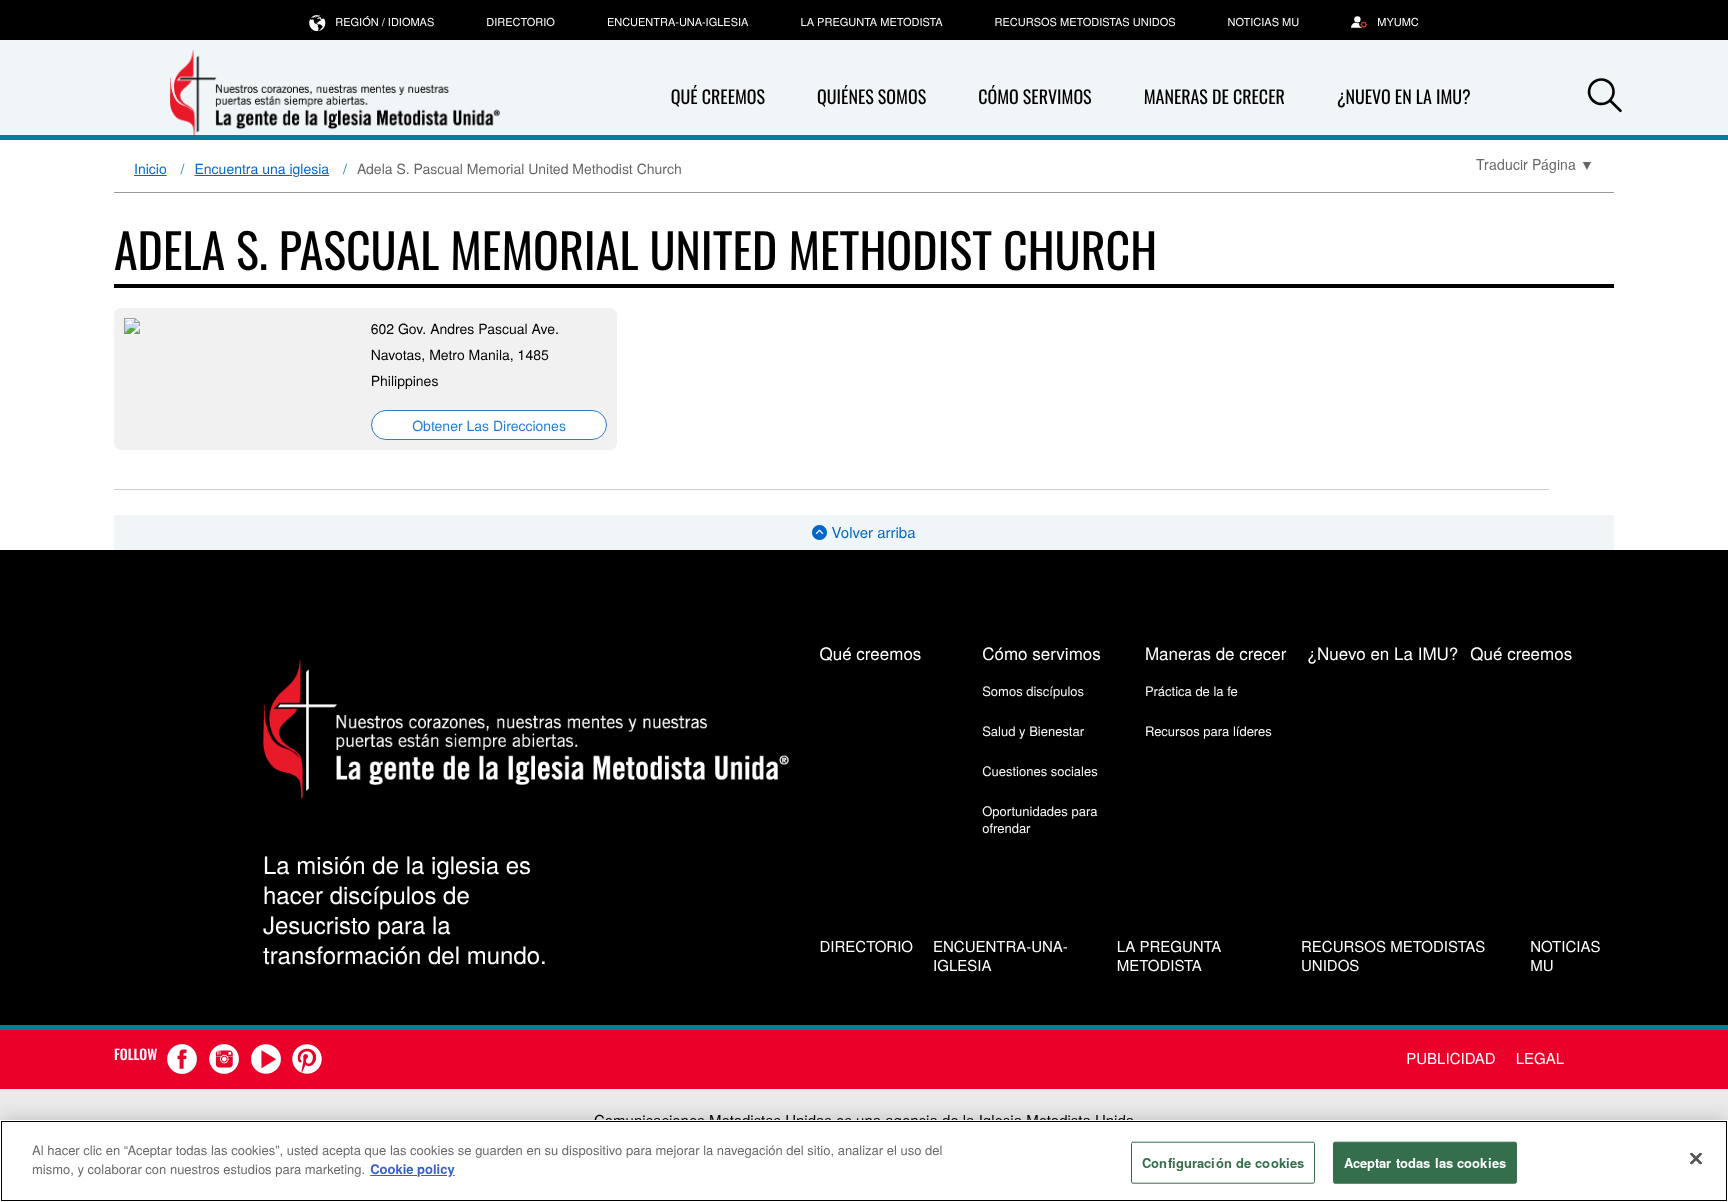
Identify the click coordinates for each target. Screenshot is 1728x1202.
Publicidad (1450, 1058)
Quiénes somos (871, 97)
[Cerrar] (1696, 1158)
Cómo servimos (1034, 97)
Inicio (150, 168)
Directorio (520, 22)
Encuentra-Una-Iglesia (678, 22)
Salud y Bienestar (1033, 730)
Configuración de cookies (1223, 1162)
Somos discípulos (1033, 690)
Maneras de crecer (1214, 97)
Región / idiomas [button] (384, 22)
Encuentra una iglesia (262, 168)
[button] (1605, 98)
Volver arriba (871, 532)
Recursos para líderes (1208, 730)
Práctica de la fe (1191, 690)
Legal (1540, 1058)
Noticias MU (1264, 22)
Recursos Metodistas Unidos (1085, 22)
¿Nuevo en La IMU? (1404, 97)
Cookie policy (412, 1168)
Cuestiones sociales (1040, 770)
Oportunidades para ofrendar (1039, 818)
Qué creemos (718, 97)
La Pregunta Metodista (871, 22)
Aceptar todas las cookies (1425, 1162)
